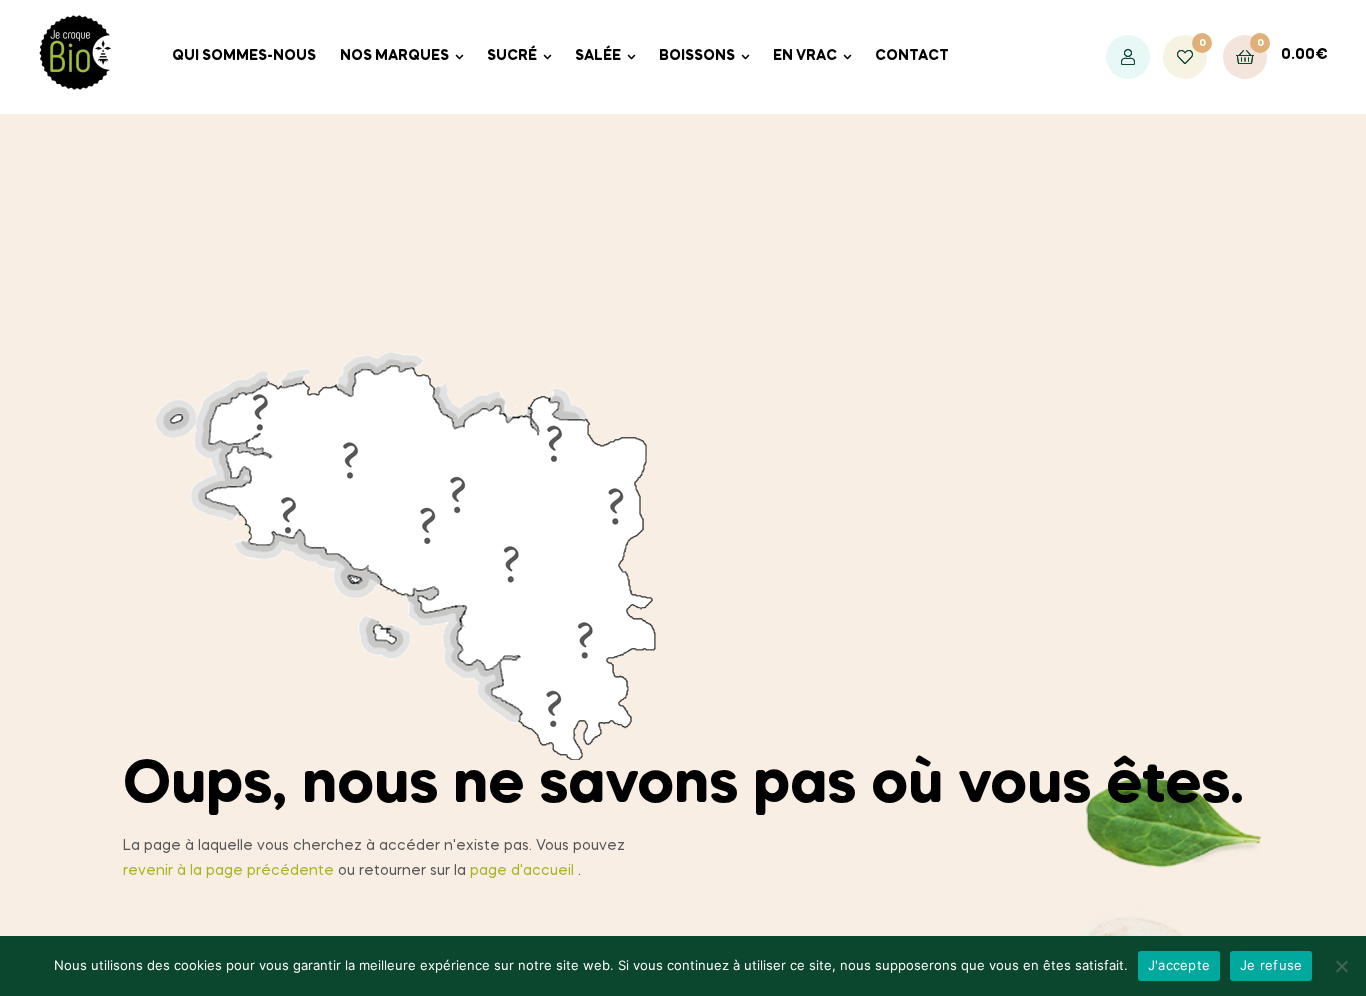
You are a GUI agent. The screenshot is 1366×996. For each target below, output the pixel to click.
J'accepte (1179, 965)
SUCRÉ (512, 56)
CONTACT (912, 56)
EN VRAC (805, 56)
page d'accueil (522, 871)
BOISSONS (697, 56)
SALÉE (598, 56)
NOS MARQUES (394, 56)
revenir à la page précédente (228, 871)
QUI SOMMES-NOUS (244, 56)
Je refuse (1271, 965)
